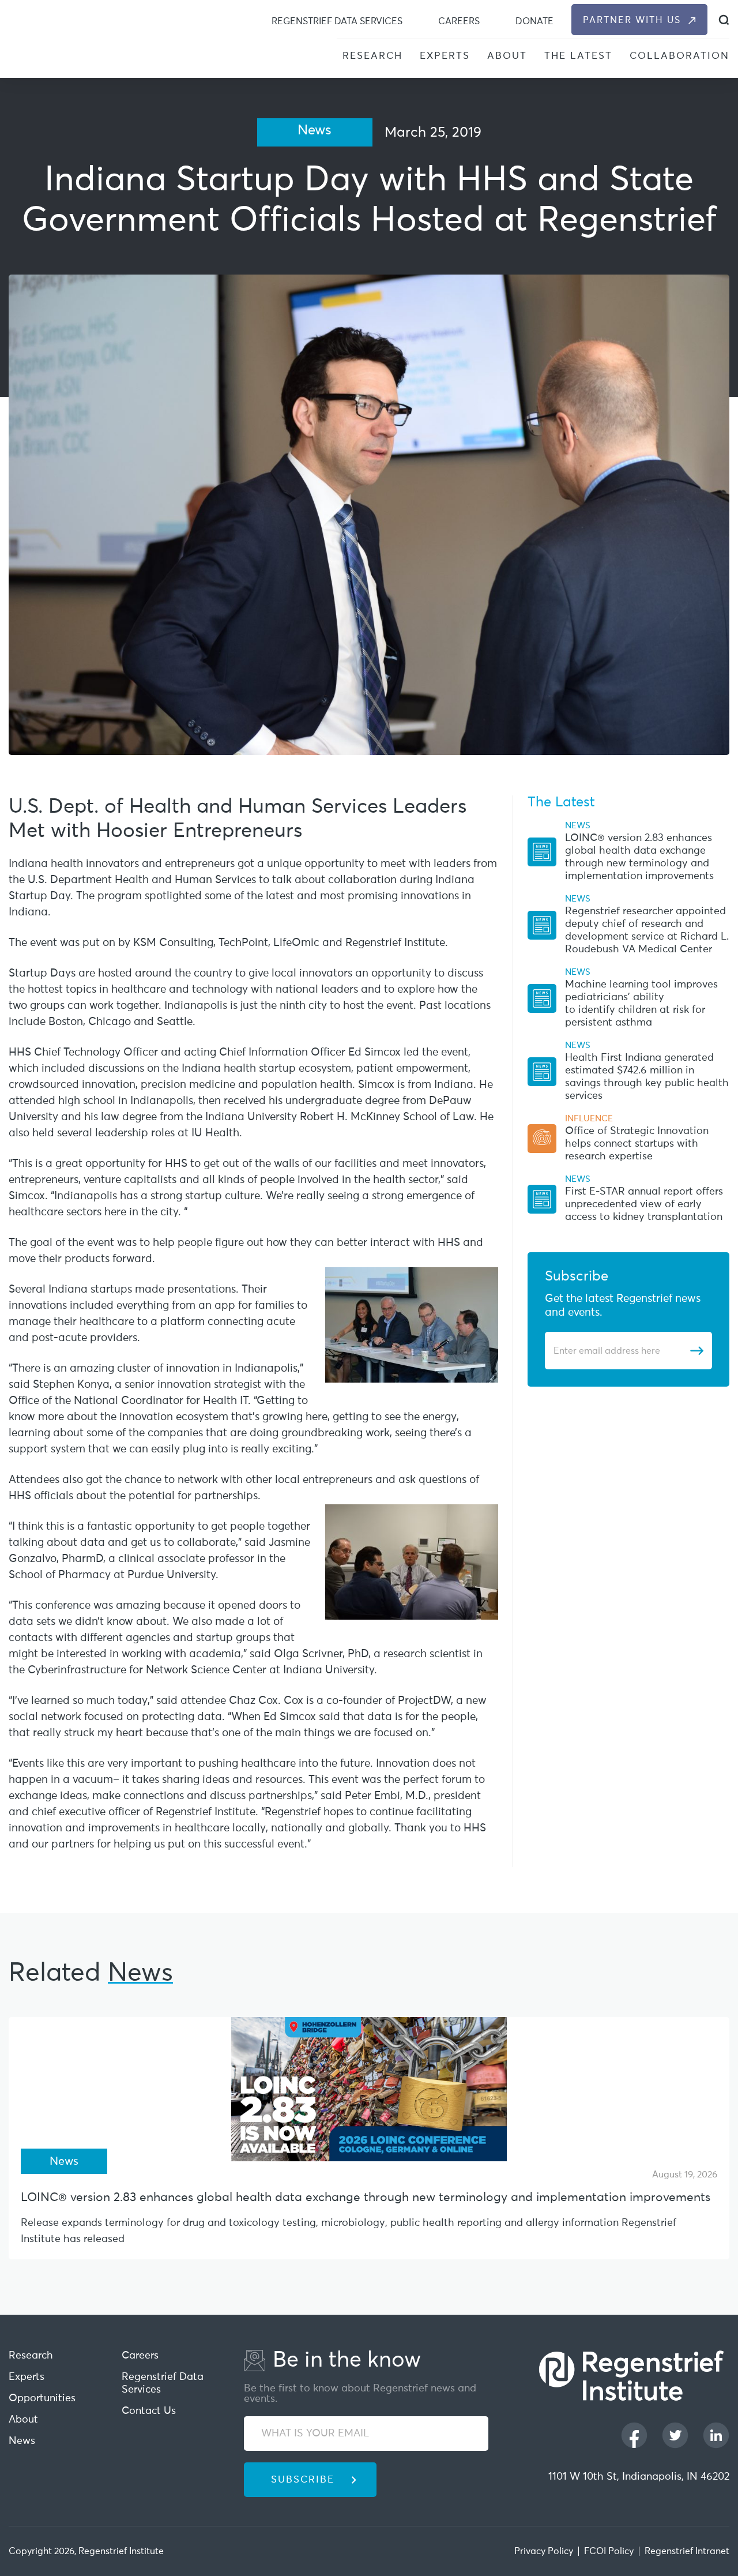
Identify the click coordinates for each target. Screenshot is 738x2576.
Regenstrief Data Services (337, 21)
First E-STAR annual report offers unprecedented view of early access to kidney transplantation (644, 1204)
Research (372, 56)
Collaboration (679, 56)
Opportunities (42, 2398)
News (22, 2441)
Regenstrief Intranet (687, 2551)
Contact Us (149, 2411)
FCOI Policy (609, 2551)
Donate (534, 21)
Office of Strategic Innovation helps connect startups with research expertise (637, 1144)
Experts (445, 56)
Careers (459, 21)
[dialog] (724, 20)
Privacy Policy (544, 2551)
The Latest (578, 56)
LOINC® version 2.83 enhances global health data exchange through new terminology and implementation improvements (366, 2198)
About (507, 56)
